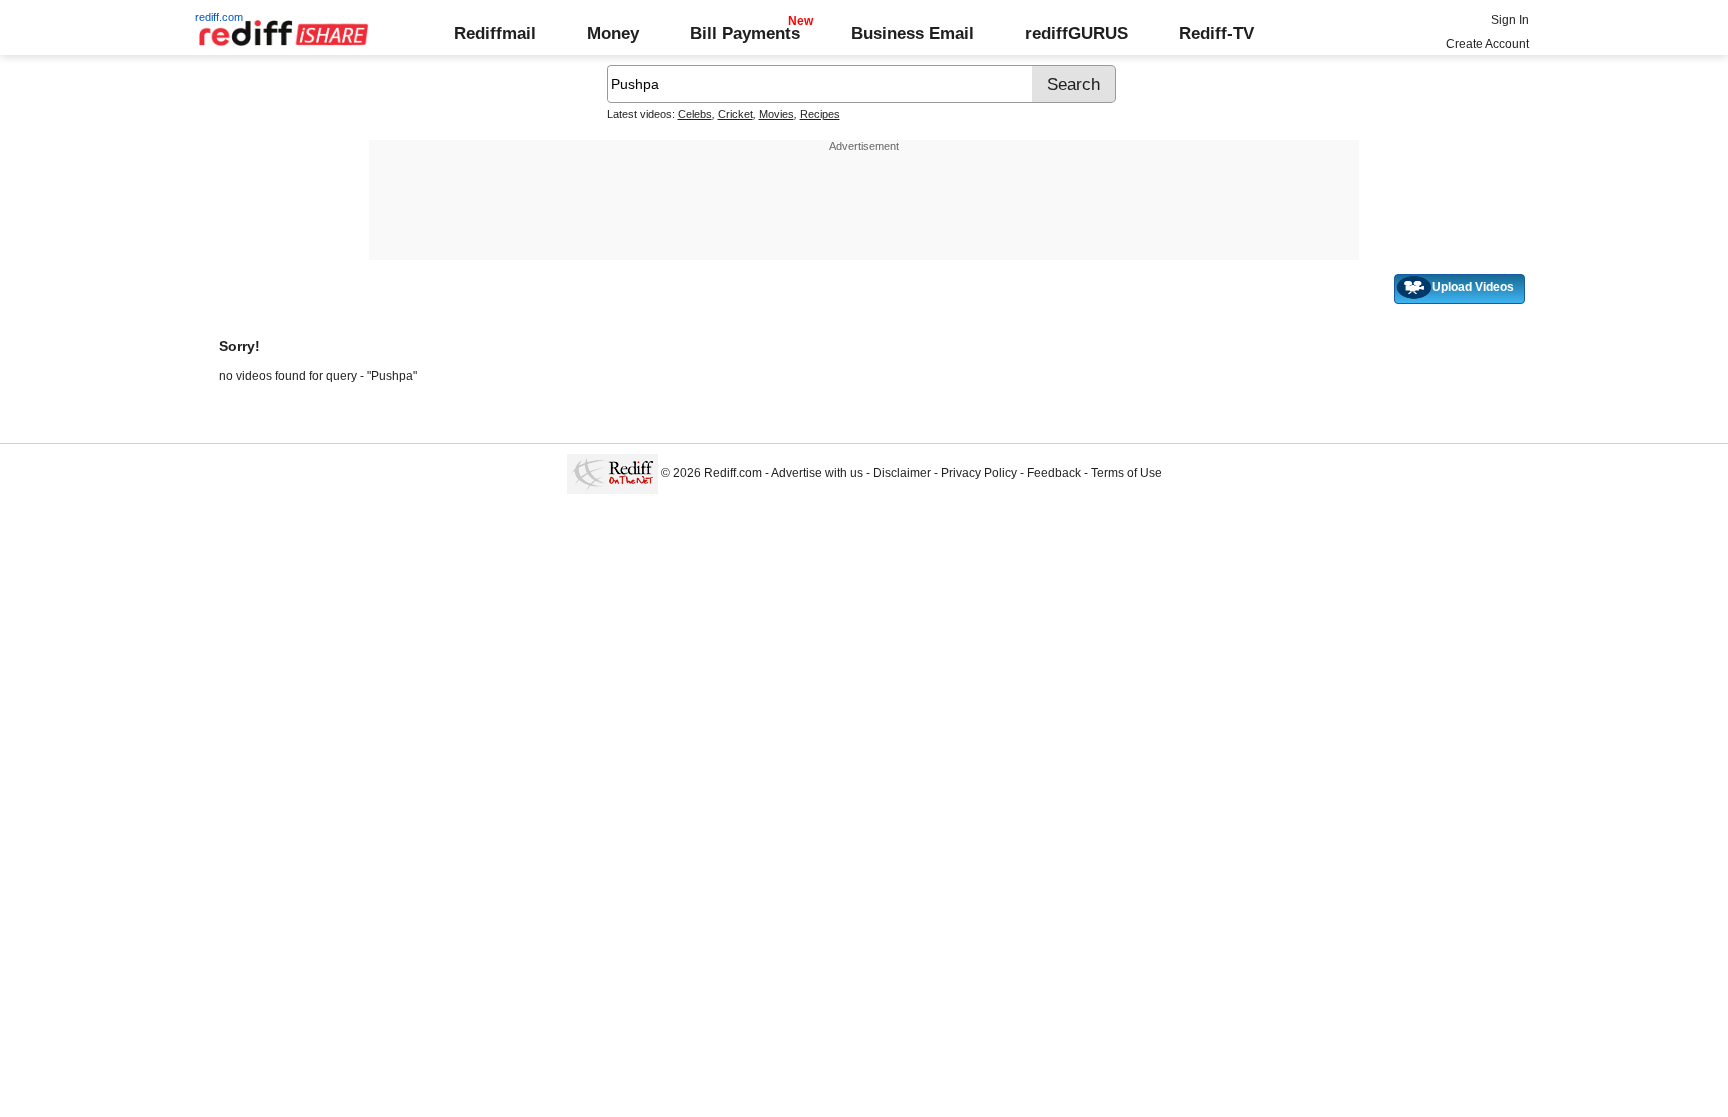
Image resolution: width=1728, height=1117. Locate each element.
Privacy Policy (979, 473)
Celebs (695, 114)
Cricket (735, 114)
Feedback (1054, 473)
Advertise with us (817, 473)
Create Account (1487, 44)
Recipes (820, 114)
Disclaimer (902, 473)
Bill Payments (745, 33)
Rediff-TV (1216, 33)
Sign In (1510, 20)
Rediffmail (495, 33)
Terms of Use (1126, 473)
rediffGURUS (1076, 33)
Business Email (912, 33)
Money (613, 33)
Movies (776, 114)
